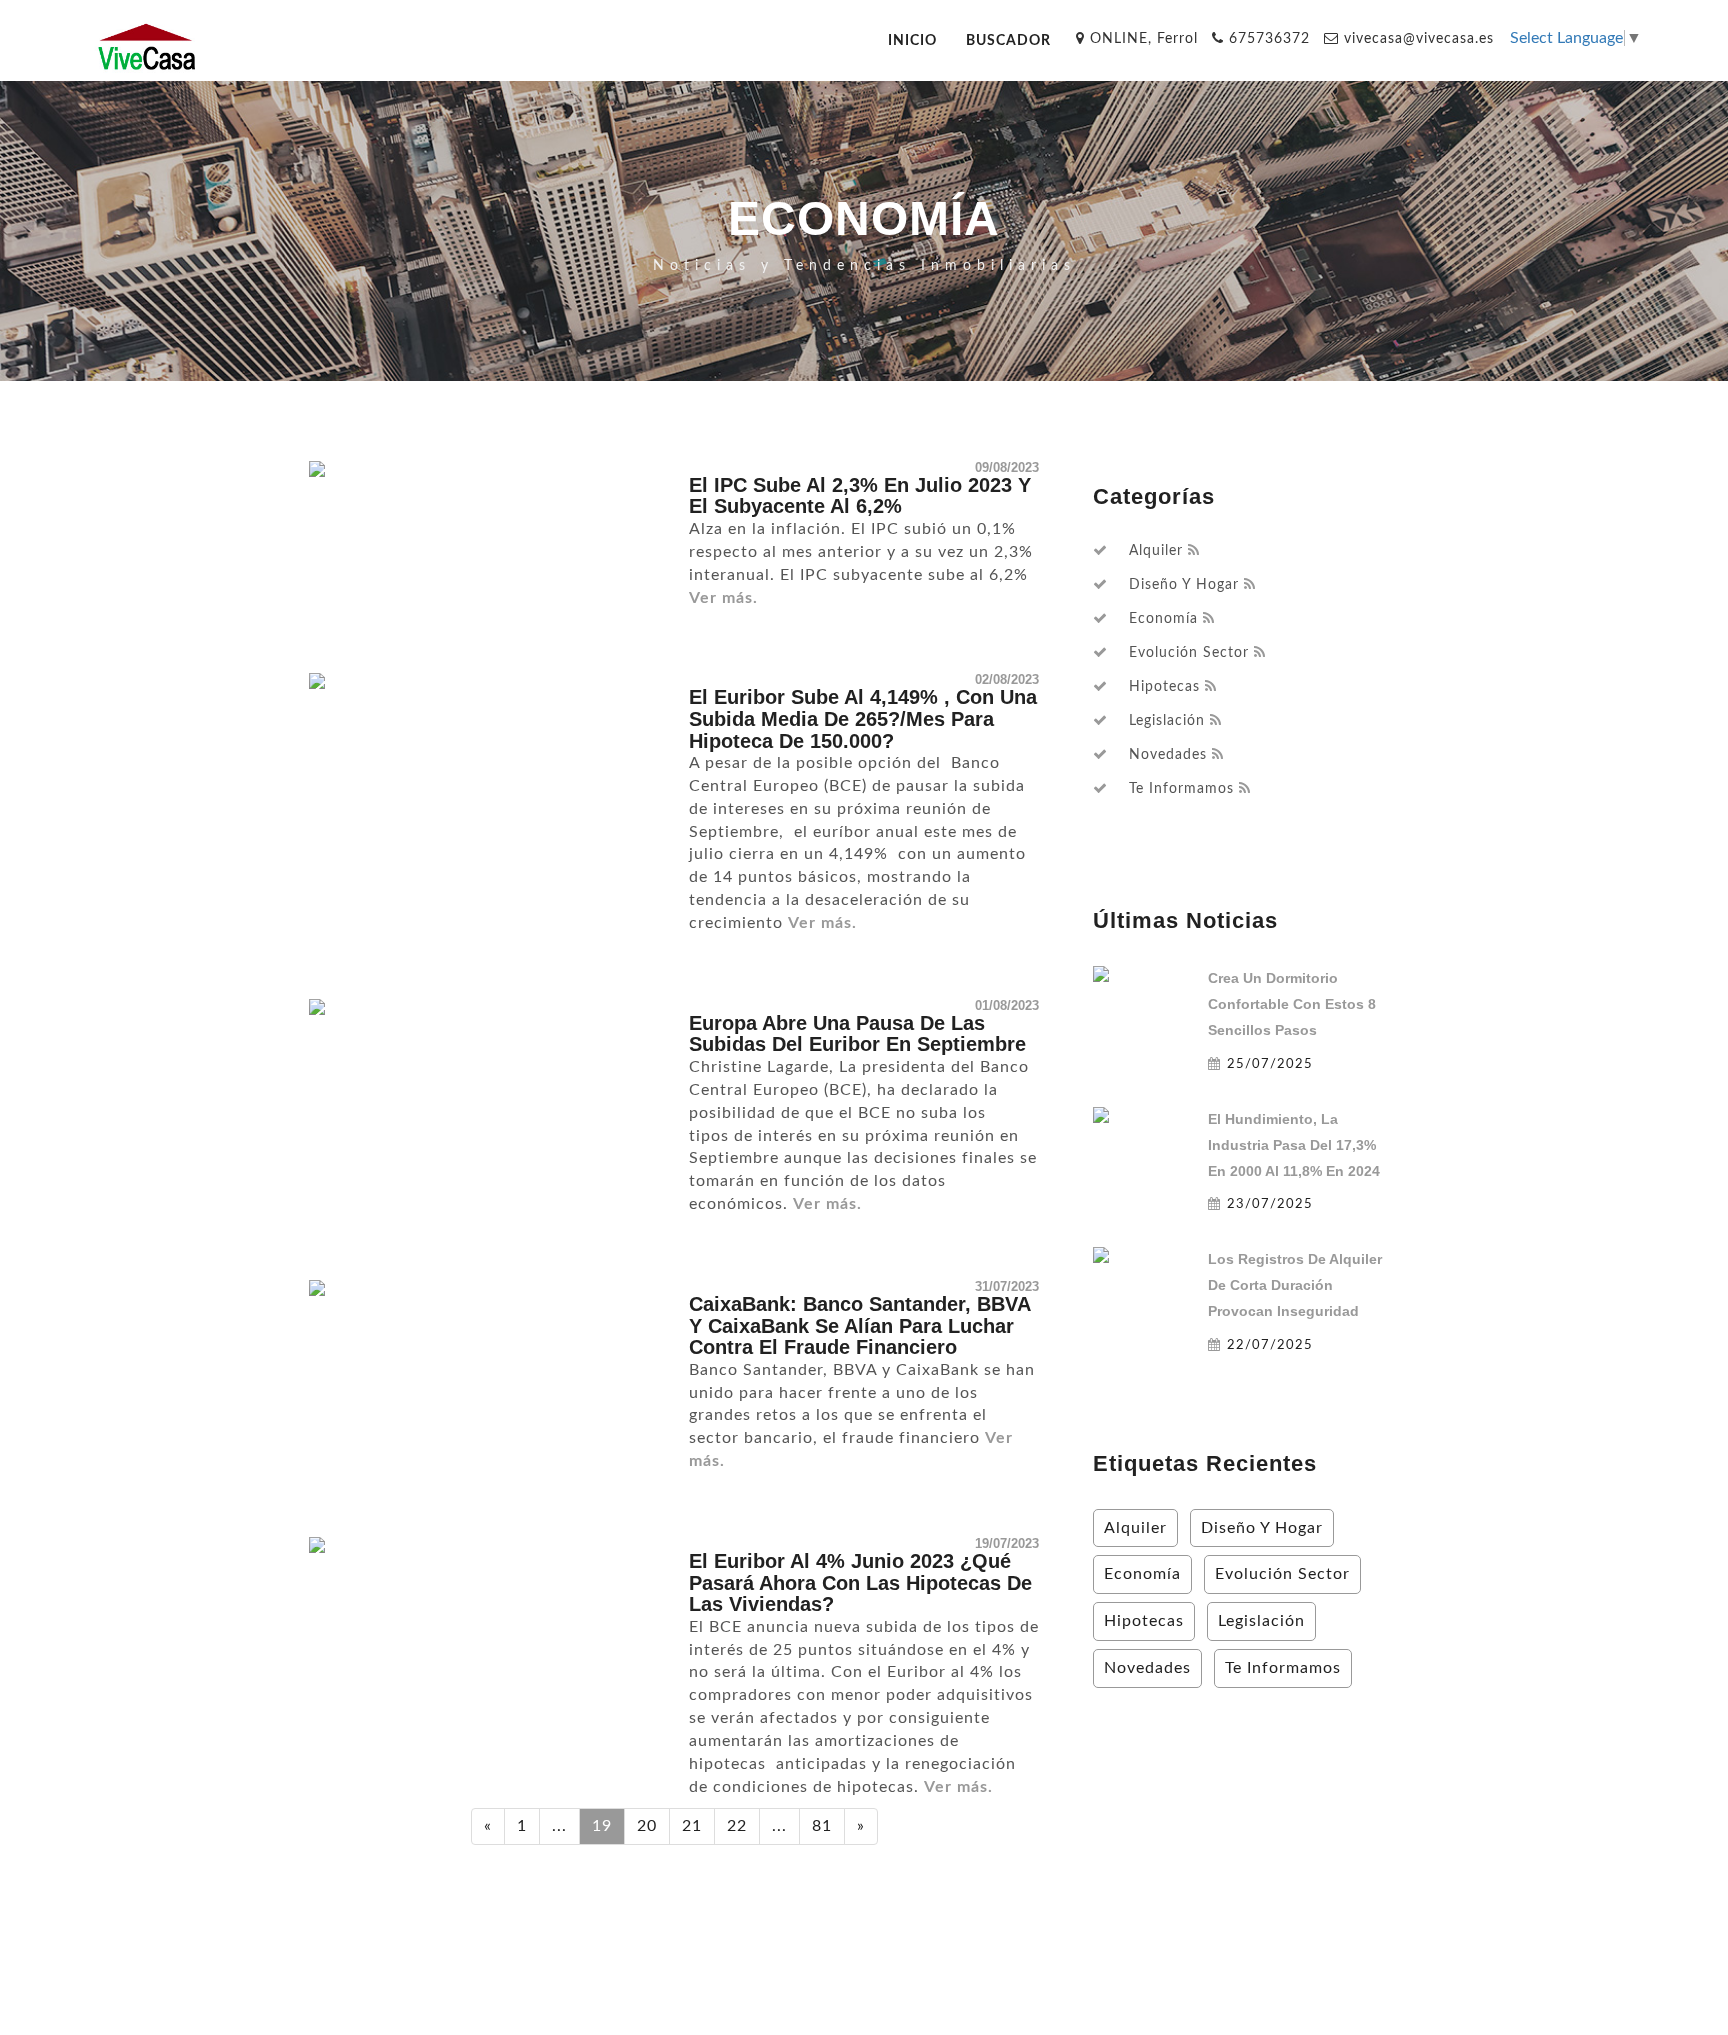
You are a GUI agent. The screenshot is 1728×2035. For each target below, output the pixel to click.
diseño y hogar (1184, 585)
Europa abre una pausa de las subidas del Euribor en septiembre (857, 1034)
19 (602, 1826)
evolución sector (1189, 653)
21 (692, 1826)
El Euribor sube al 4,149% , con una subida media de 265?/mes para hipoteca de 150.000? (863, 718)
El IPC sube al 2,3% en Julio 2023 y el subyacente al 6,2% (860, 496)
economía (1163, 619)
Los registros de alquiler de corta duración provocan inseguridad (1295, 1285)
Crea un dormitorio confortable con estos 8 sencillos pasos (1292, 1004)
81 (822, 1826)
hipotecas (1164, 687)
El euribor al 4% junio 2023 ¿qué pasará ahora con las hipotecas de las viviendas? (860, 1582)
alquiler (1156, 551)
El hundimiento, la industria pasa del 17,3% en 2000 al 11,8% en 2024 (1294, 1145)
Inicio (912, 40)
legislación (1167, 721)
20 (647, 1826)
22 (737, 1826)
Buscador (1008, 40)
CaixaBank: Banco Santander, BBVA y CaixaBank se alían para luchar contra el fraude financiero (859, 1325)
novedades (1168, 755)
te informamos (1181, 789)
